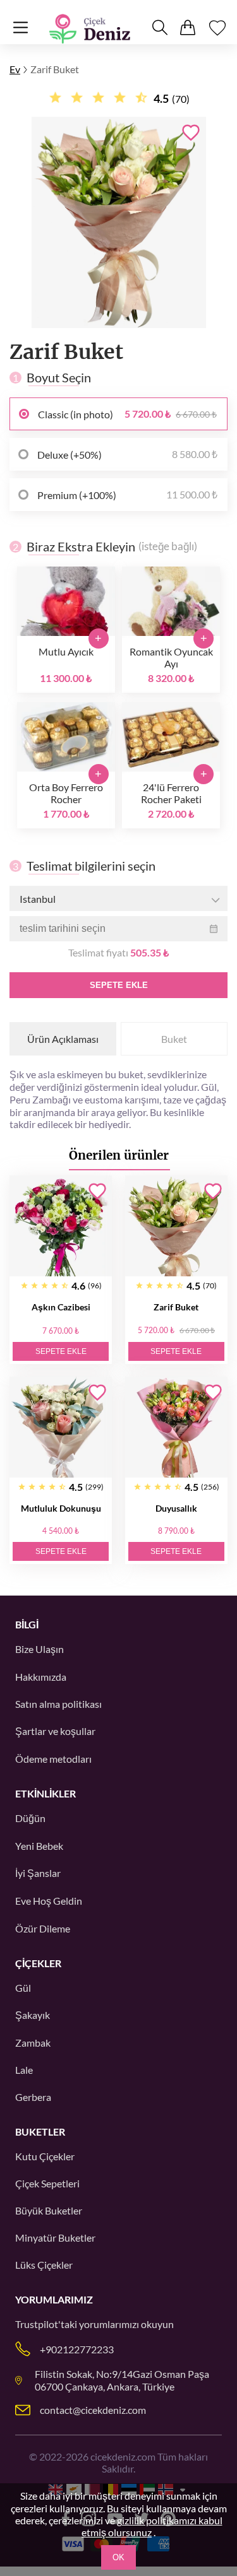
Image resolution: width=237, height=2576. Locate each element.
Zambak (33, 2043)
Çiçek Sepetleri (47, 2183)
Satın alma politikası (58, 1704)
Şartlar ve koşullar (55, 1731)
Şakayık (33, 2015)
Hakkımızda (41, 1677)
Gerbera (33, 2097)
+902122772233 (77, 2349)
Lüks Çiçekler (44, 2265)
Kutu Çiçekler (45, 2156)
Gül (23, 1988)
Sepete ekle (119, 985)
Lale (24, 2070)
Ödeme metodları (53, 1759)
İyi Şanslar (38, 1873)
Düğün (30, 1818)
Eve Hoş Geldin (49, 1901)
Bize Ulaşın (39, 1649)
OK (118, 2557)
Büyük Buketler (49, 2210)
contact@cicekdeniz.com (93, 2410)
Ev (15, 69)
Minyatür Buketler (55, 2238)
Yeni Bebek (39, 1846)
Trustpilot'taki (46, 2324)
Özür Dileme (43, 1928)
